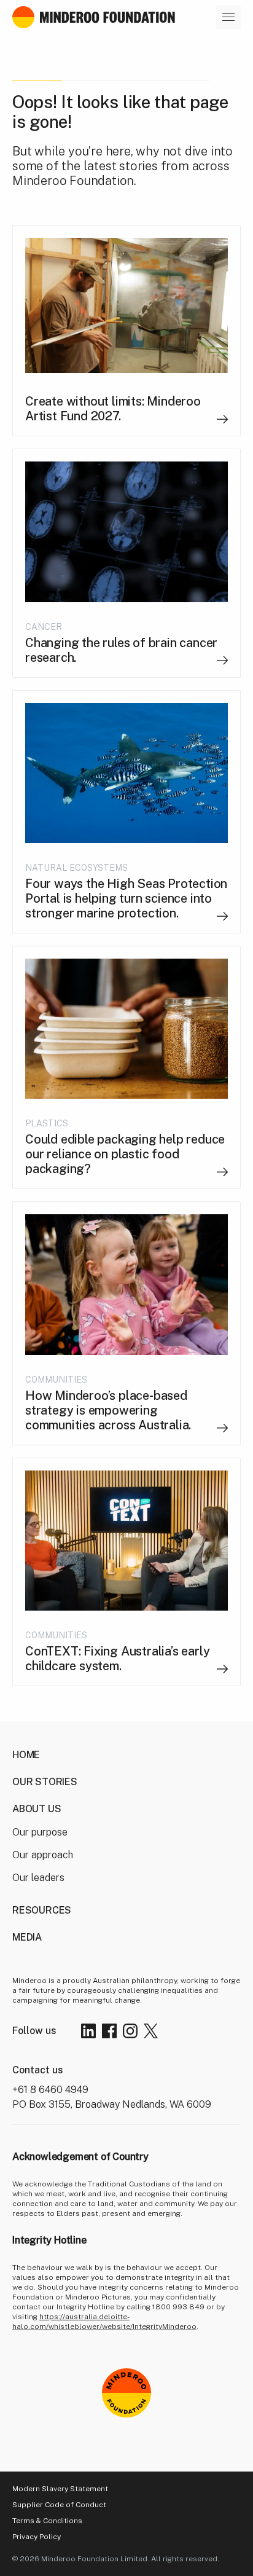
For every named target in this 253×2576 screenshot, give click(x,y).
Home (26, 1755)
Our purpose (40, 1832)
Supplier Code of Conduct (59, 2505)
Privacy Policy (37, 2537)
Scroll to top (174, 2456)
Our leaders (38, 1878)
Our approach (43, 1855)
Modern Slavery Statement (60, 2489)
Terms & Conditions (47, 2521)
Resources (42, 1910)
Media (27, 1937)
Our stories (45, 1782)
